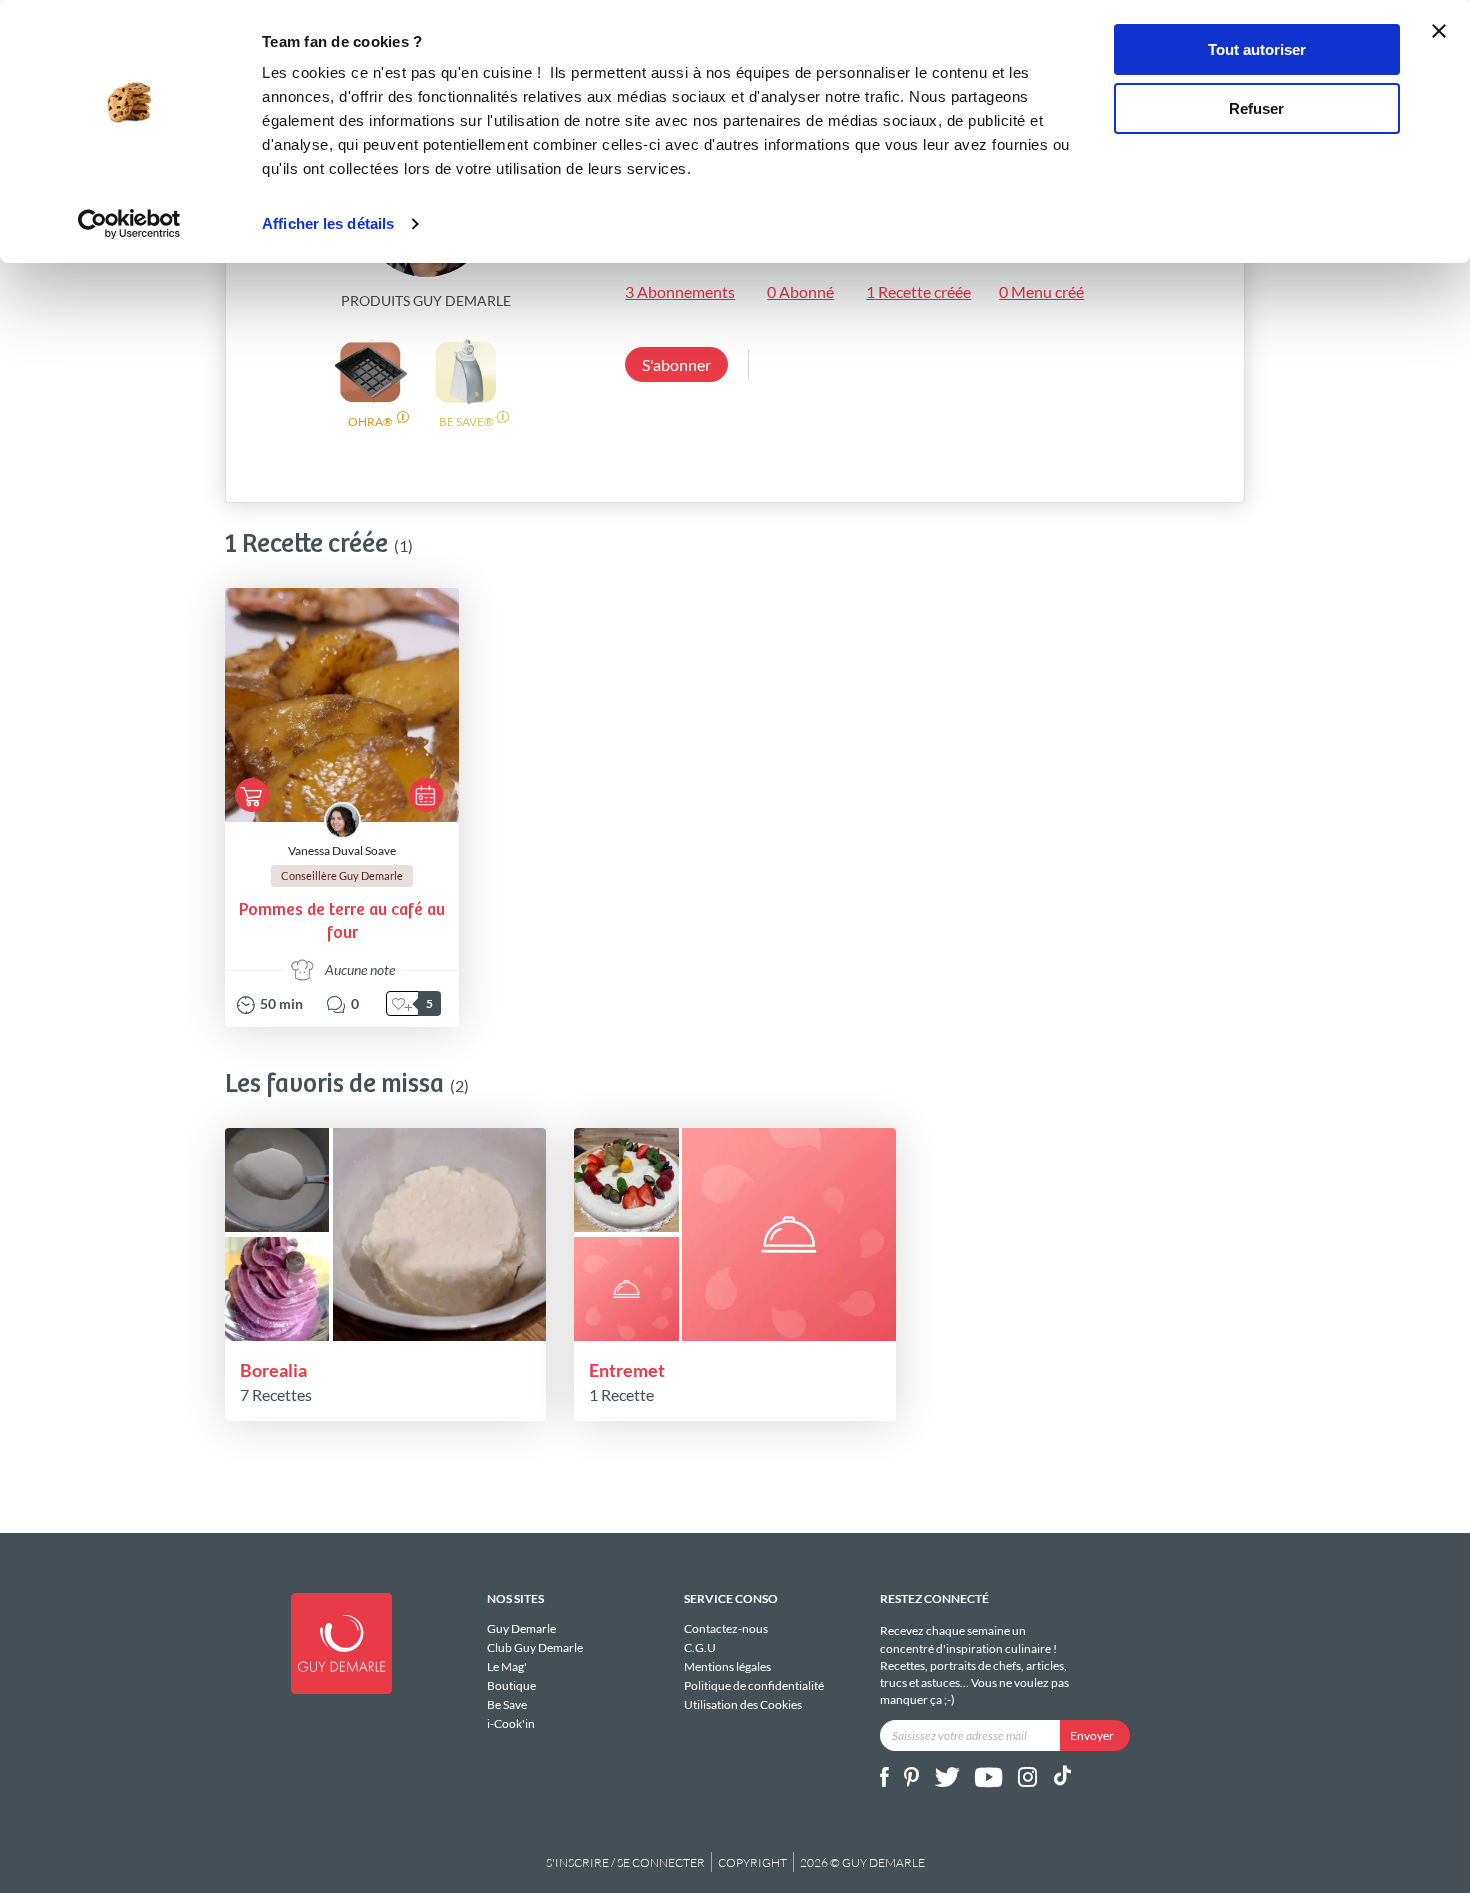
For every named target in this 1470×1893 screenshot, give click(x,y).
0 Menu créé (1041, 291)
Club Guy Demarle (535, 1647)
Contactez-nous (726, 1629)
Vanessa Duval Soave (342, 850)
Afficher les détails (328, 223)
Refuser (1256, 108)
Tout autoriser (1257, 49)
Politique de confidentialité (754, 1685)
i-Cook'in (511, 1723)
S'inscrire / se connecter (625, 1862)
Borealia (273, 1370)
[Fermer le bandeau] (1439, 31)
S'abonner (676, 364)
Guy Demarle (521, 1629)
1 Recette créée (918, 291)
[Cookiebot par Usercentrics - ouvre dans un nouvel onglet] (129, 224)
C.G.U (700, 1647)
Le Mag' (507, 1666)
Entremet (627, 1370)
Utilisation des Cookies (743, 1704)
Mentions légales (727, 1666)
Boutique (511, 1685)
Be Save (507, 1704)
